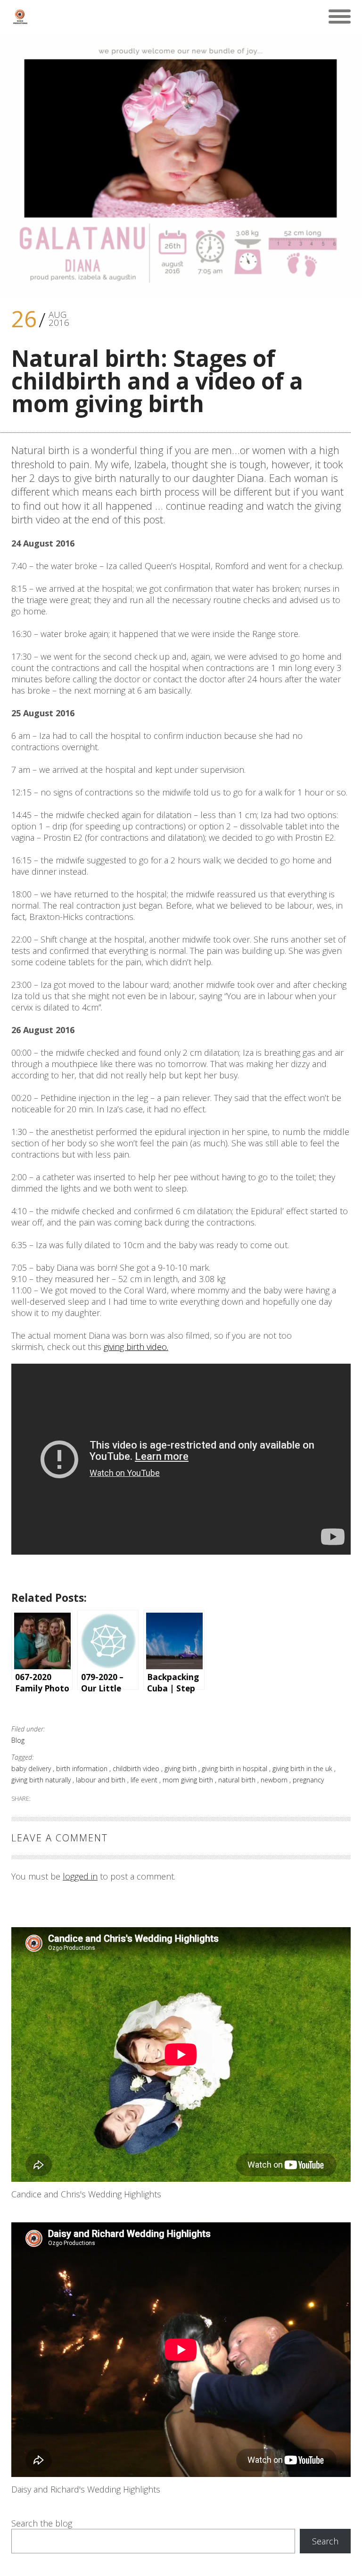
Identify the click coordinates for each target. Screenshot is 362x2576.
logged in (80, 1876)
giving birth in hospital (235, 1768)
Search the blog (42, 2523)
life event (145, 1780)
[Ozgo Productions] (20, 17)
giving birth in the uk (303, 1768)
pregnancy (308, 1780)
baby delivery (32, 1768)
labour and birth (102, 1780)
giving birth (181, 1768)
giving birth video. (136, 1347)
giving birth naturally (42, 1780)
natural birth (238, 1780)
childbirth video (137, 1768)
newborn (275, 1780)
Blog (18, 1740)
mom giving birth (189, 1780)
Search (325, 2541)
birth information (83, 1768)
